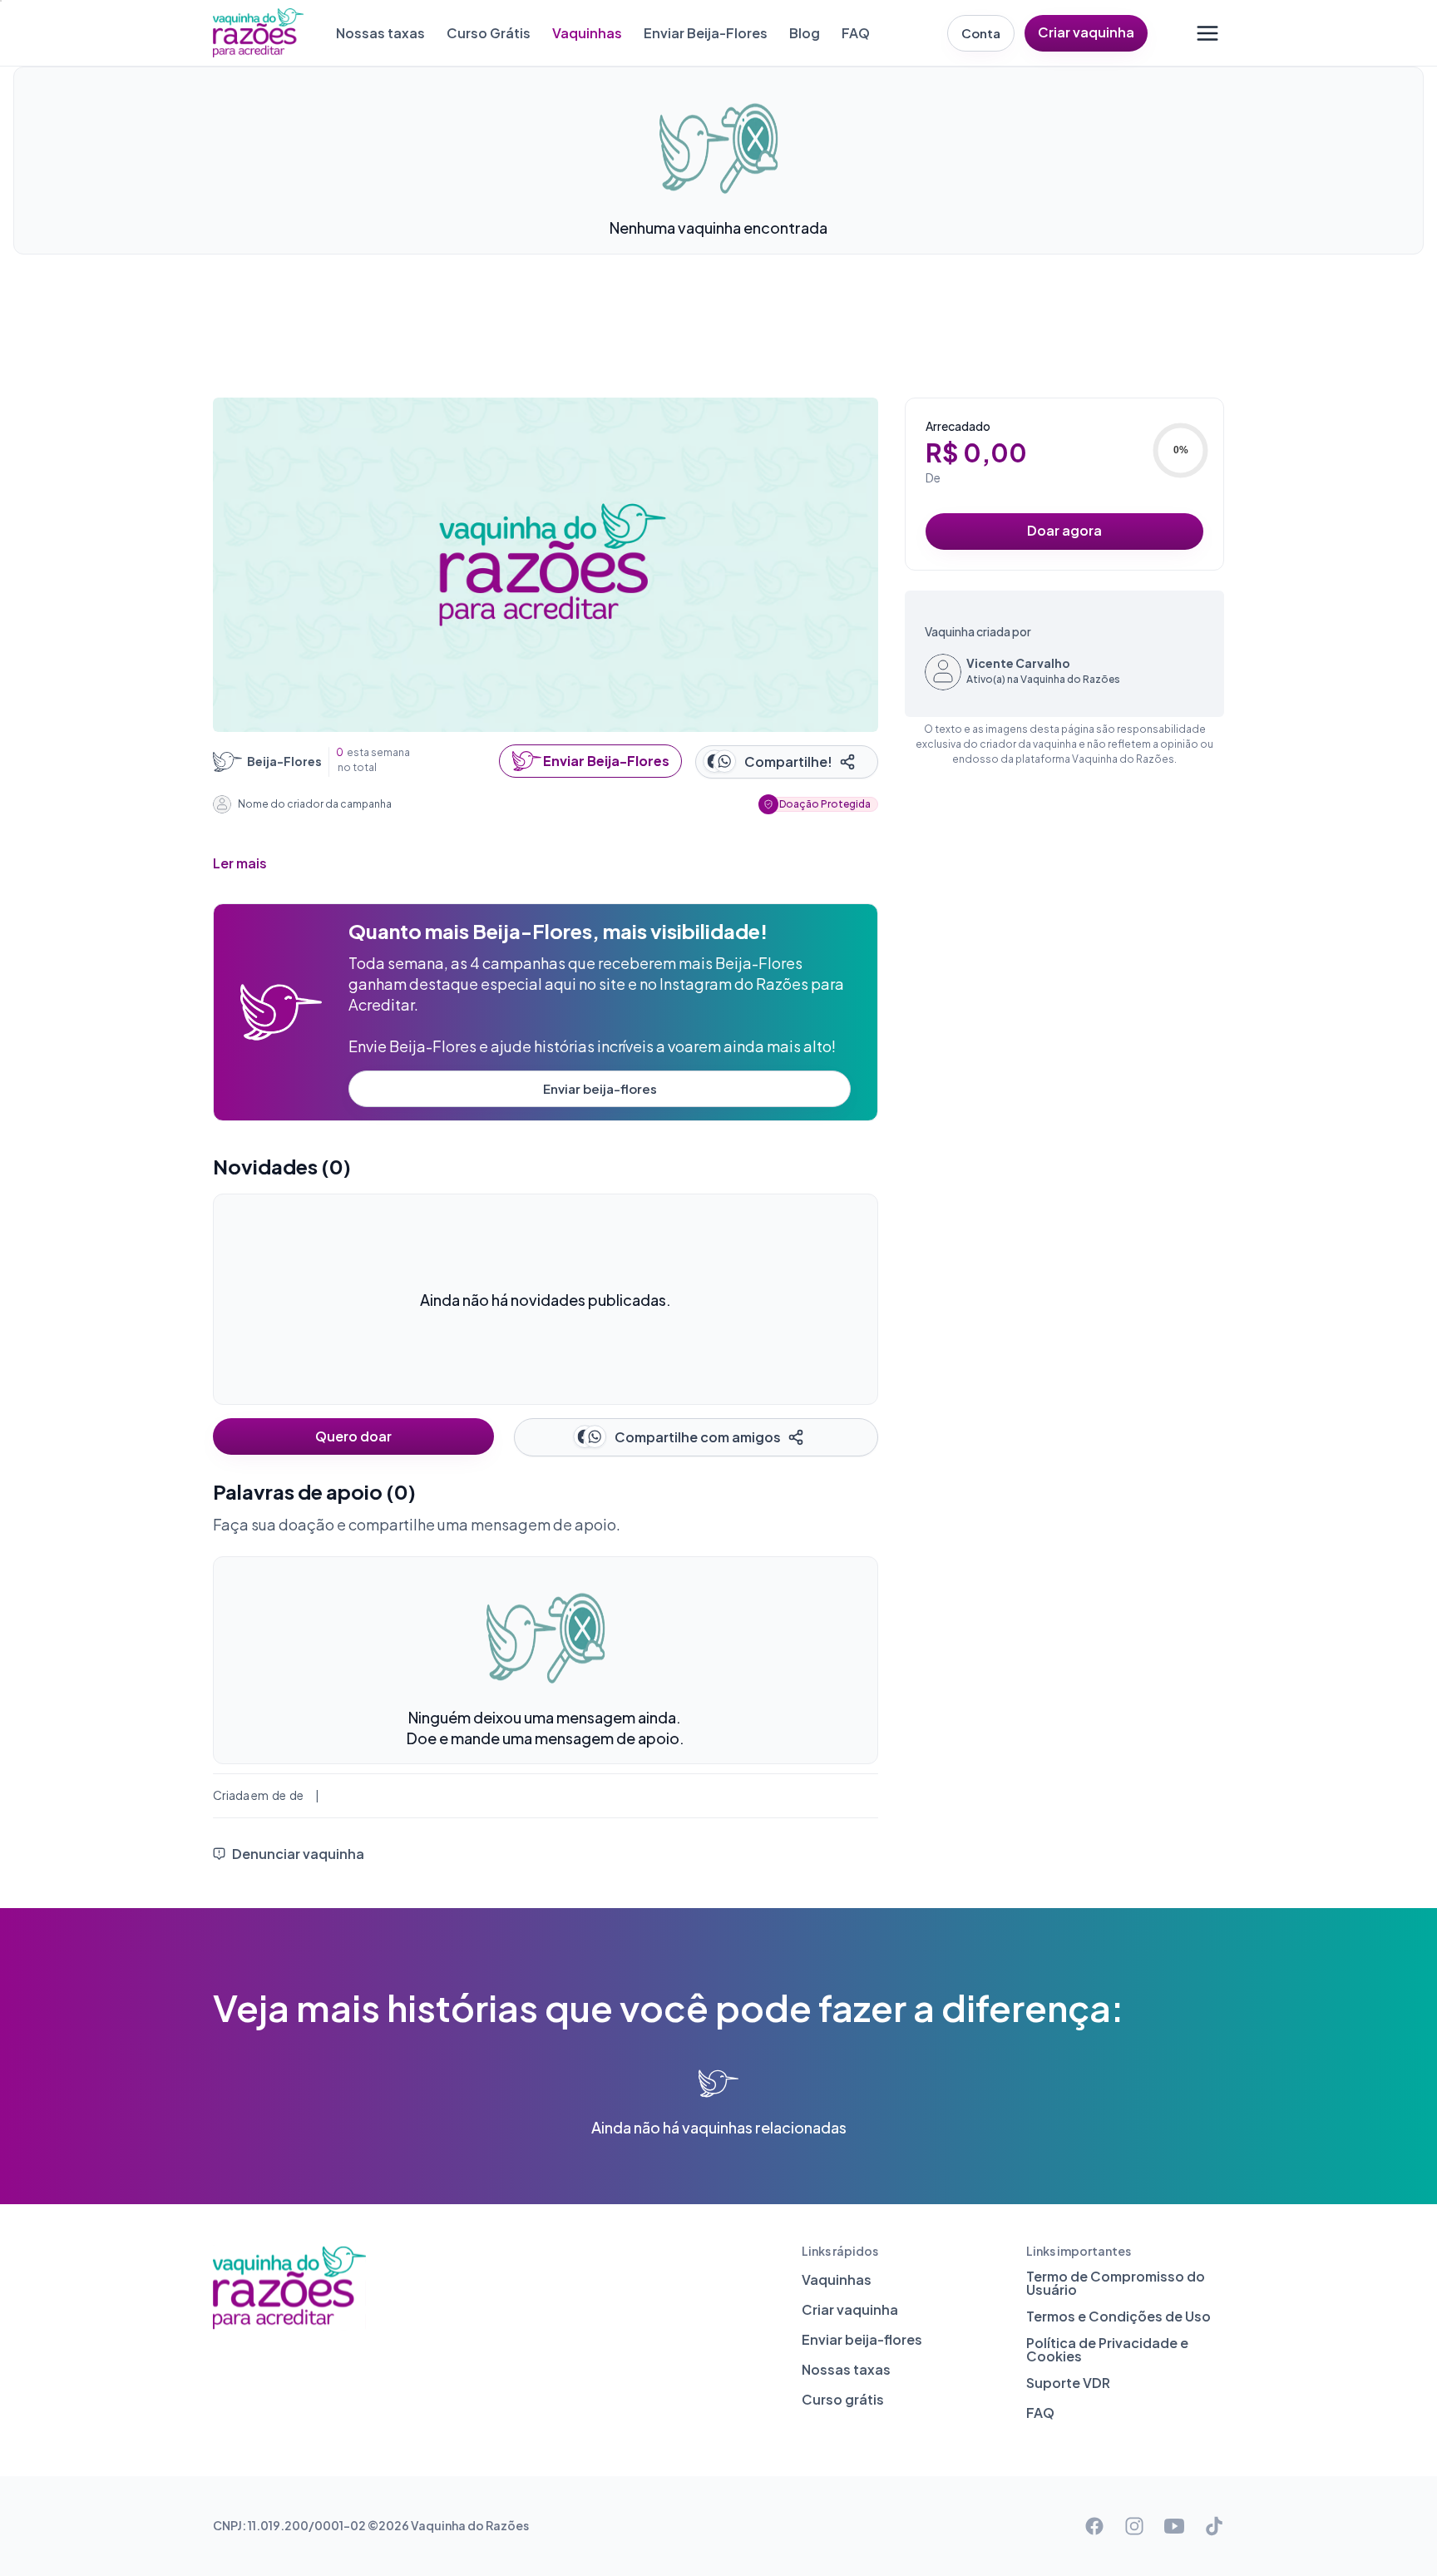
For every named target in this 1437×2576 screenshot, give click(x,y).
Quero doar (353, 1436)
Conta (981, 33)
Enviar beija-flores (600, 1088)
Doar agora (1064, 530)
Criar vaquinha (1086, 32)
